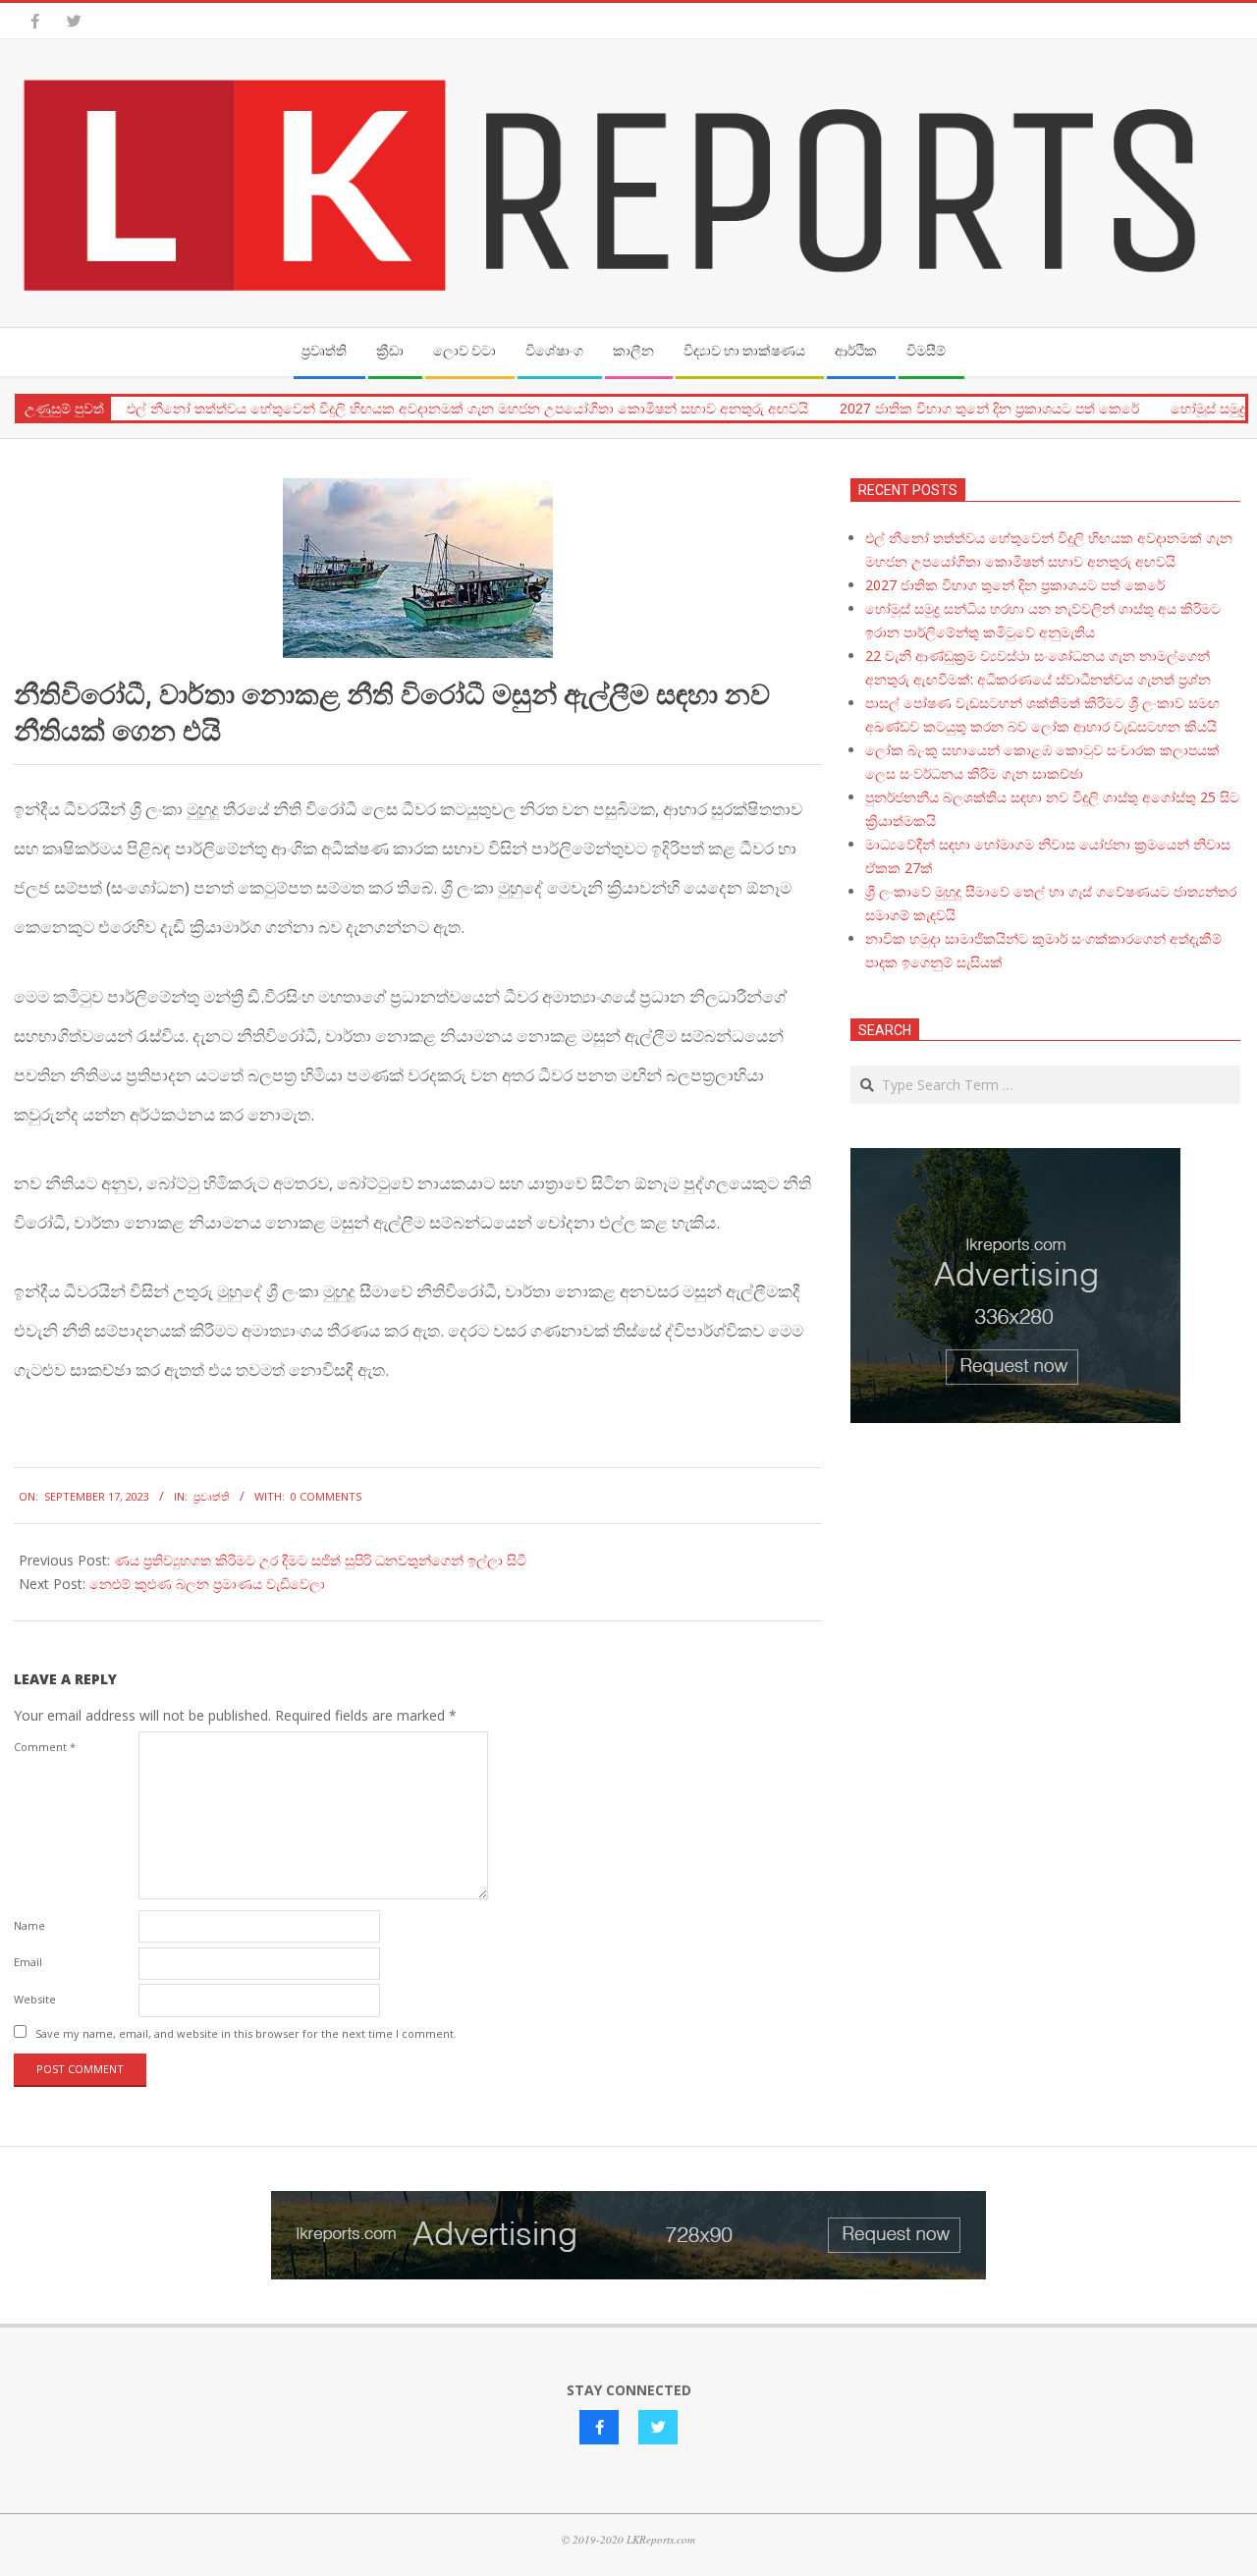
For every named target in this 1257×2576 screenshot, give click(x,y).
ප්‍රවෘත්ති (212, 1496)
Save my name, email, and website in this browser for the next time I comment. (246, 2033)
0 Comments (326, 1496)
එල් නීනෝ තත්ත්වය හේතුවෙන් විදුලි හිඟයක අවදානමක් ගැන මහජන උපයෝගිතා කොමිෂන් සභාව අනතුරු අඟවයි (467, 409)
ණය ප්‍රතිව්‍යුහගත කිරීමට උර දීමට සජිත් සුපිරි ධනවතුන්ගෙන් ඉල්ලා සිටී (320, 1560)
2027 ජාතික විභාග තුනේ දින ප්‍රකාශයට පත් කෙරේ (989, 409)
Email (28, 1962)
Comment (45, 1747)
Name (29, 1925)
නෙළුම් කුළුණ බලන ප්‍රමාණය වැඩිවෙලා (207, 1584)
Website (35, 1999)
